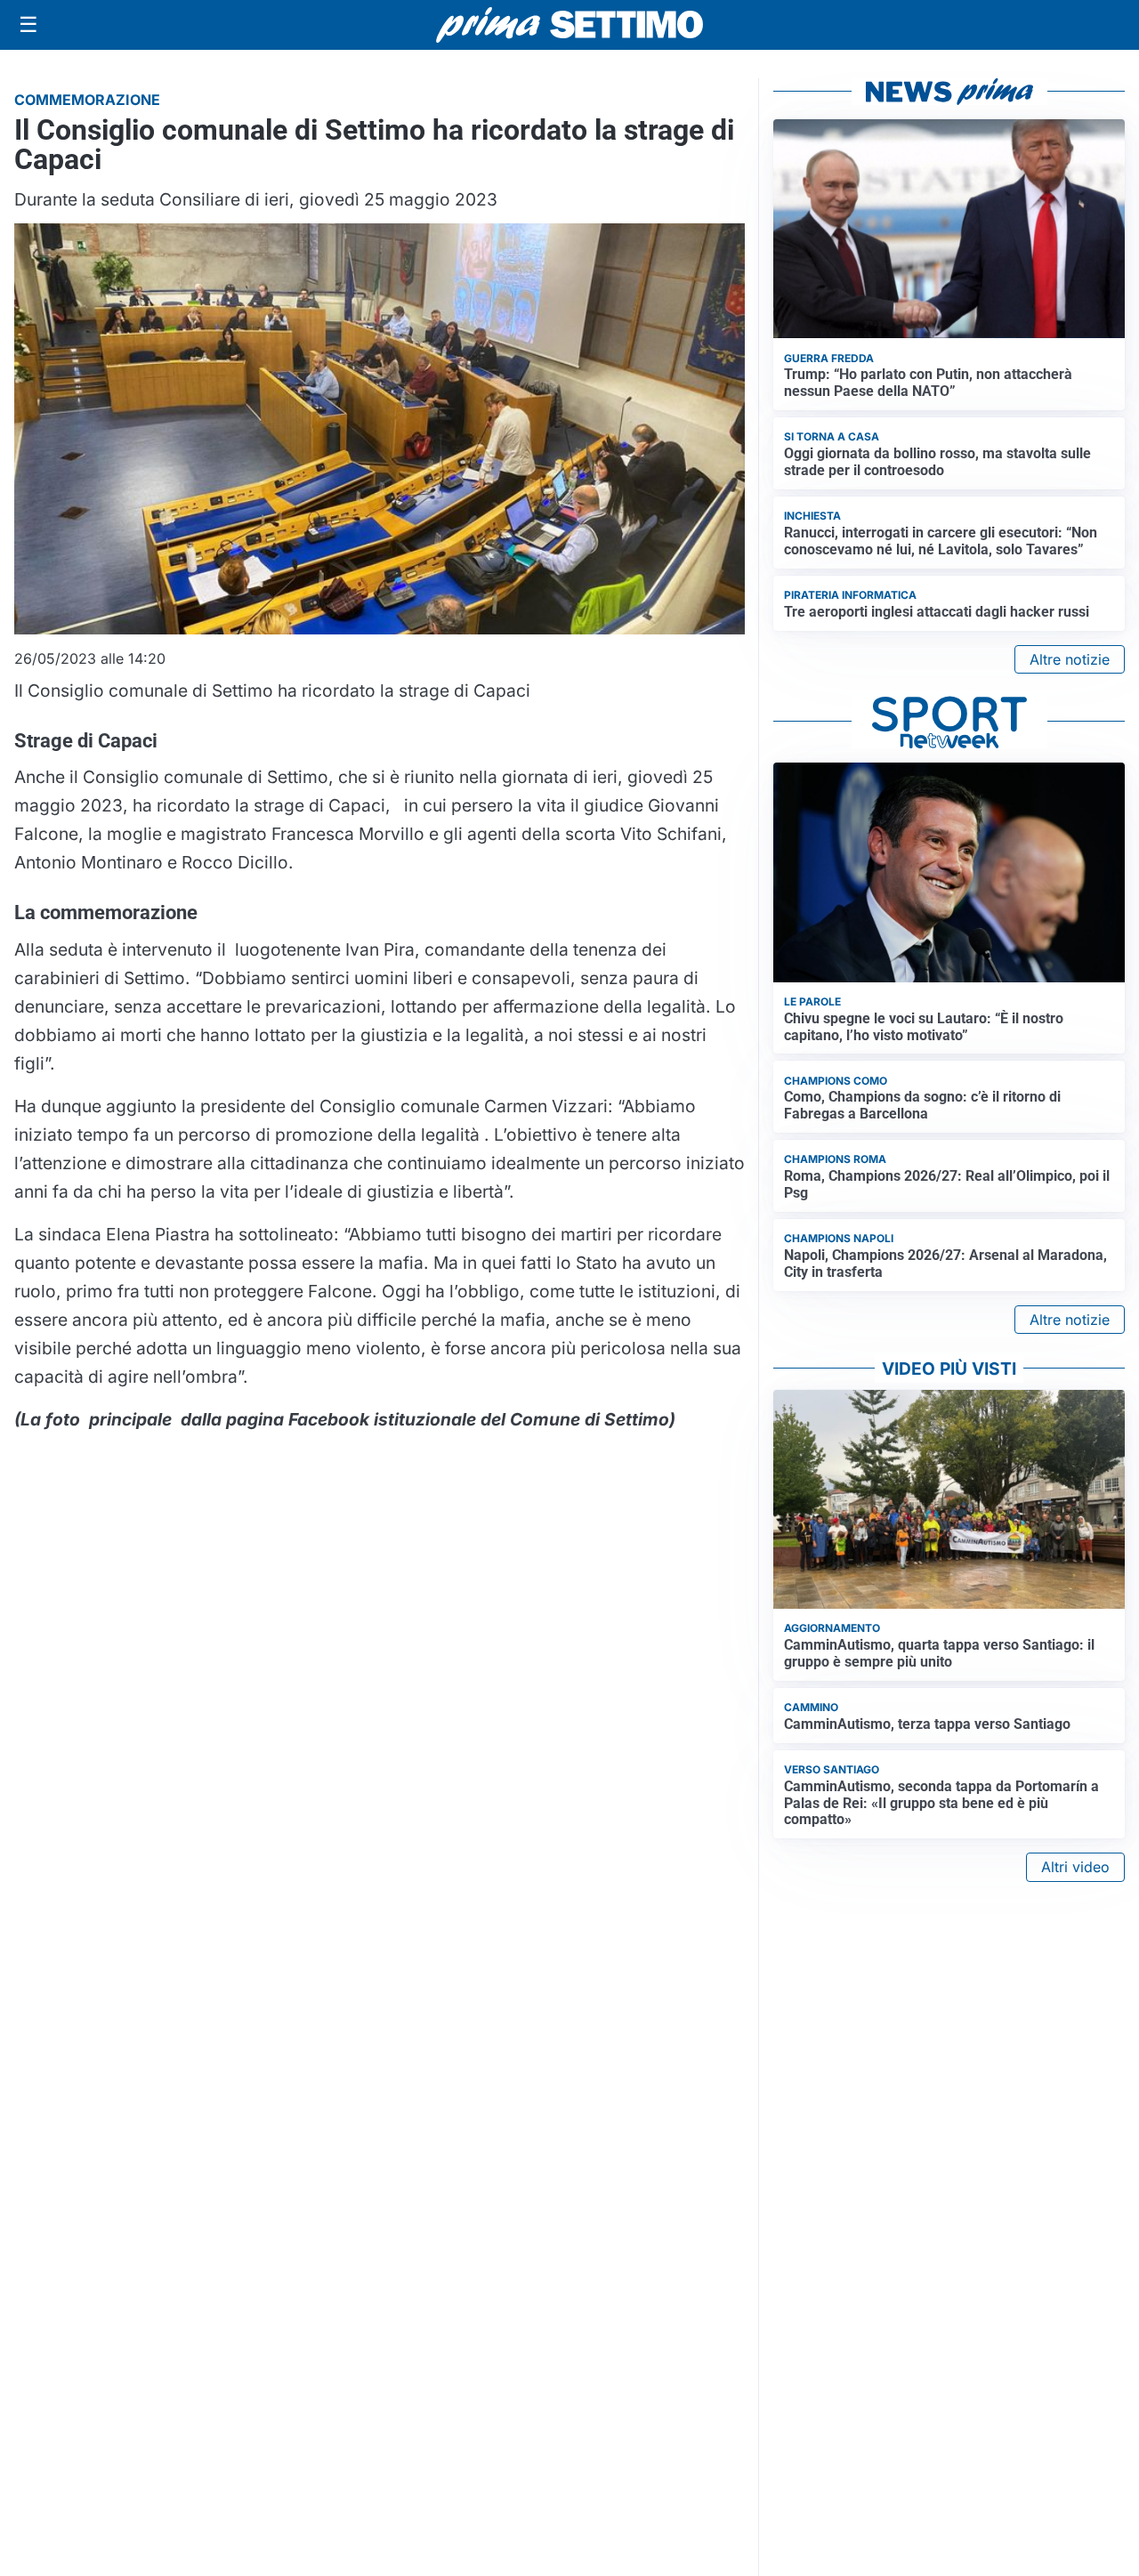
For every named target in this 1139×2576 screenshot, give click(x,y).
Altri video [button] (1075, 1867)
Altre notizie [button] (1070, 659)
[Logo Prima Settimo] (569, 25)
